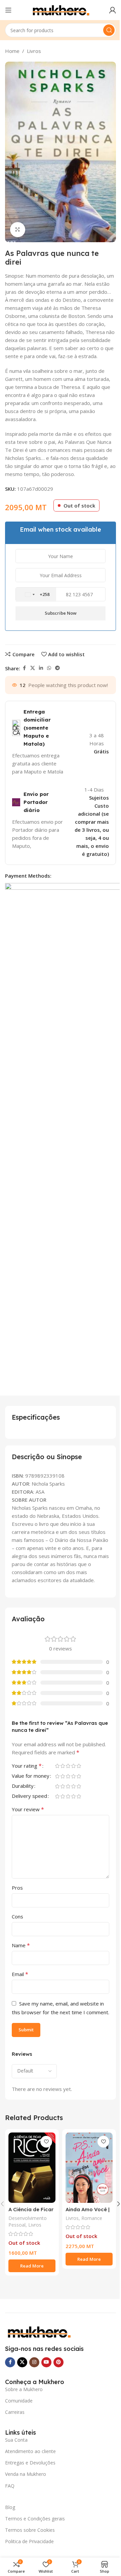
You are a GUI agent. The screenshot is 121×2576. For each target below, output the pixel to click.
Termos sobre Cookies (30, 2530)
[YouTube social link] (46, 2362)
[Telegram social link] (57, 668)
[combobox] (36, 595)
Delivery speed (29, 1796)
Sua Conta (16, 2440)
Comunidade (19, 2401)
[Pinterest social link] (58, 2362)
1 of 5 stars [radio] (57, 1766)
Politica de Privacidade (29, 2541)
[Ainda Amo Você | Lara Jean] (89, 2168)
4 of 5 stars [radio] (73, 1766)
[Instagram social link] (34, 2362)
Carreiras (15, 2412)
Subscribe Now (61, 613)
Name (21, 1945)
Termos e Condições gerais (35, 2519)
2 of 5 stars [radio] (63, 1766)
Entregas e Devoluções (30, 2463)
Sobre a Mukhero (24, 2389)
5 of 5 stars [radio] (79, 1766)
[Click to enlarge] (18, 230)
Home (12, 51)
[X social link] (33, 668)
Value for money (31, 1776)
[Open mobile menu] (8, 10)
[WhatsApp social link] (49, 668)
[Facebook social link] (24, 668)
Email (20, 1974)
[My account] (113, 10)
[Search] (109, 30)
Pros (17, 1888)
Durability (23, 1786)
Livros (34, 51)
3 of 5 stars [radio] (68, 1766)
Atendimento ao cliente (30, 2451)
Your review (28, 1809)
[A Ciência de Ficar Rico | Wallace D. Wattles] (32, 2168)
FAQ (10, 2486)
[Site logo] (61, 9)
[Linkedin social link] (41, 668)
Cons (17, 1916)
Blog (10, 2507)
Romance (92, 2218)
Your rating (27, 1766)
